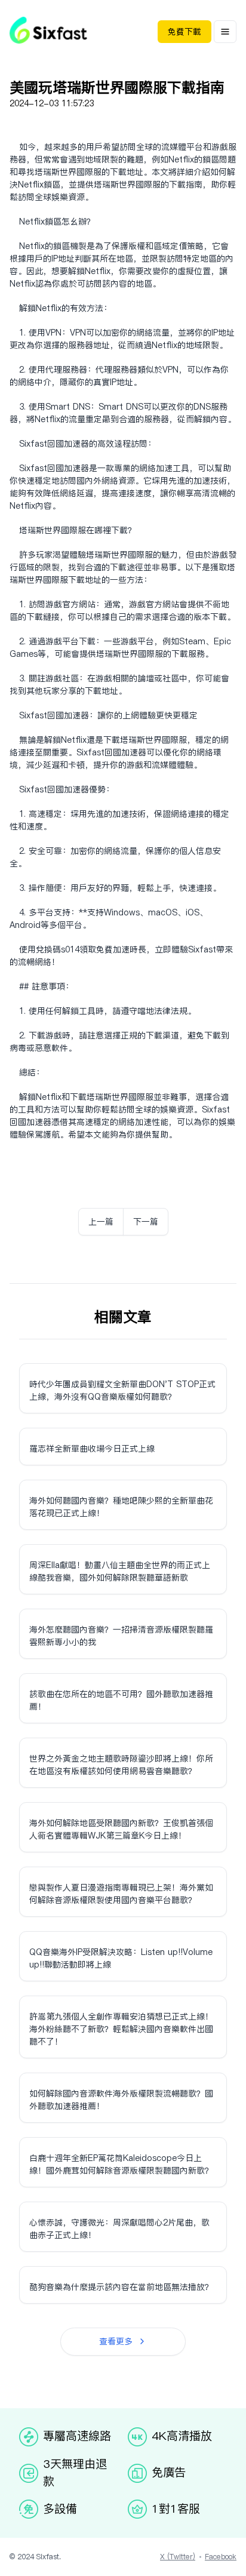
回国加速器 (68, 444)
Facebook (221, 2557)
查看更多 (116, 2341)
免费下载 (184, 32)
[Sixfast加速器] (48, 30)
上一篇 (101, 1222)
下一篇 (146, 1222)
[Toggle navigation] (225, 32)
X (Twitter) (178, 2557)
